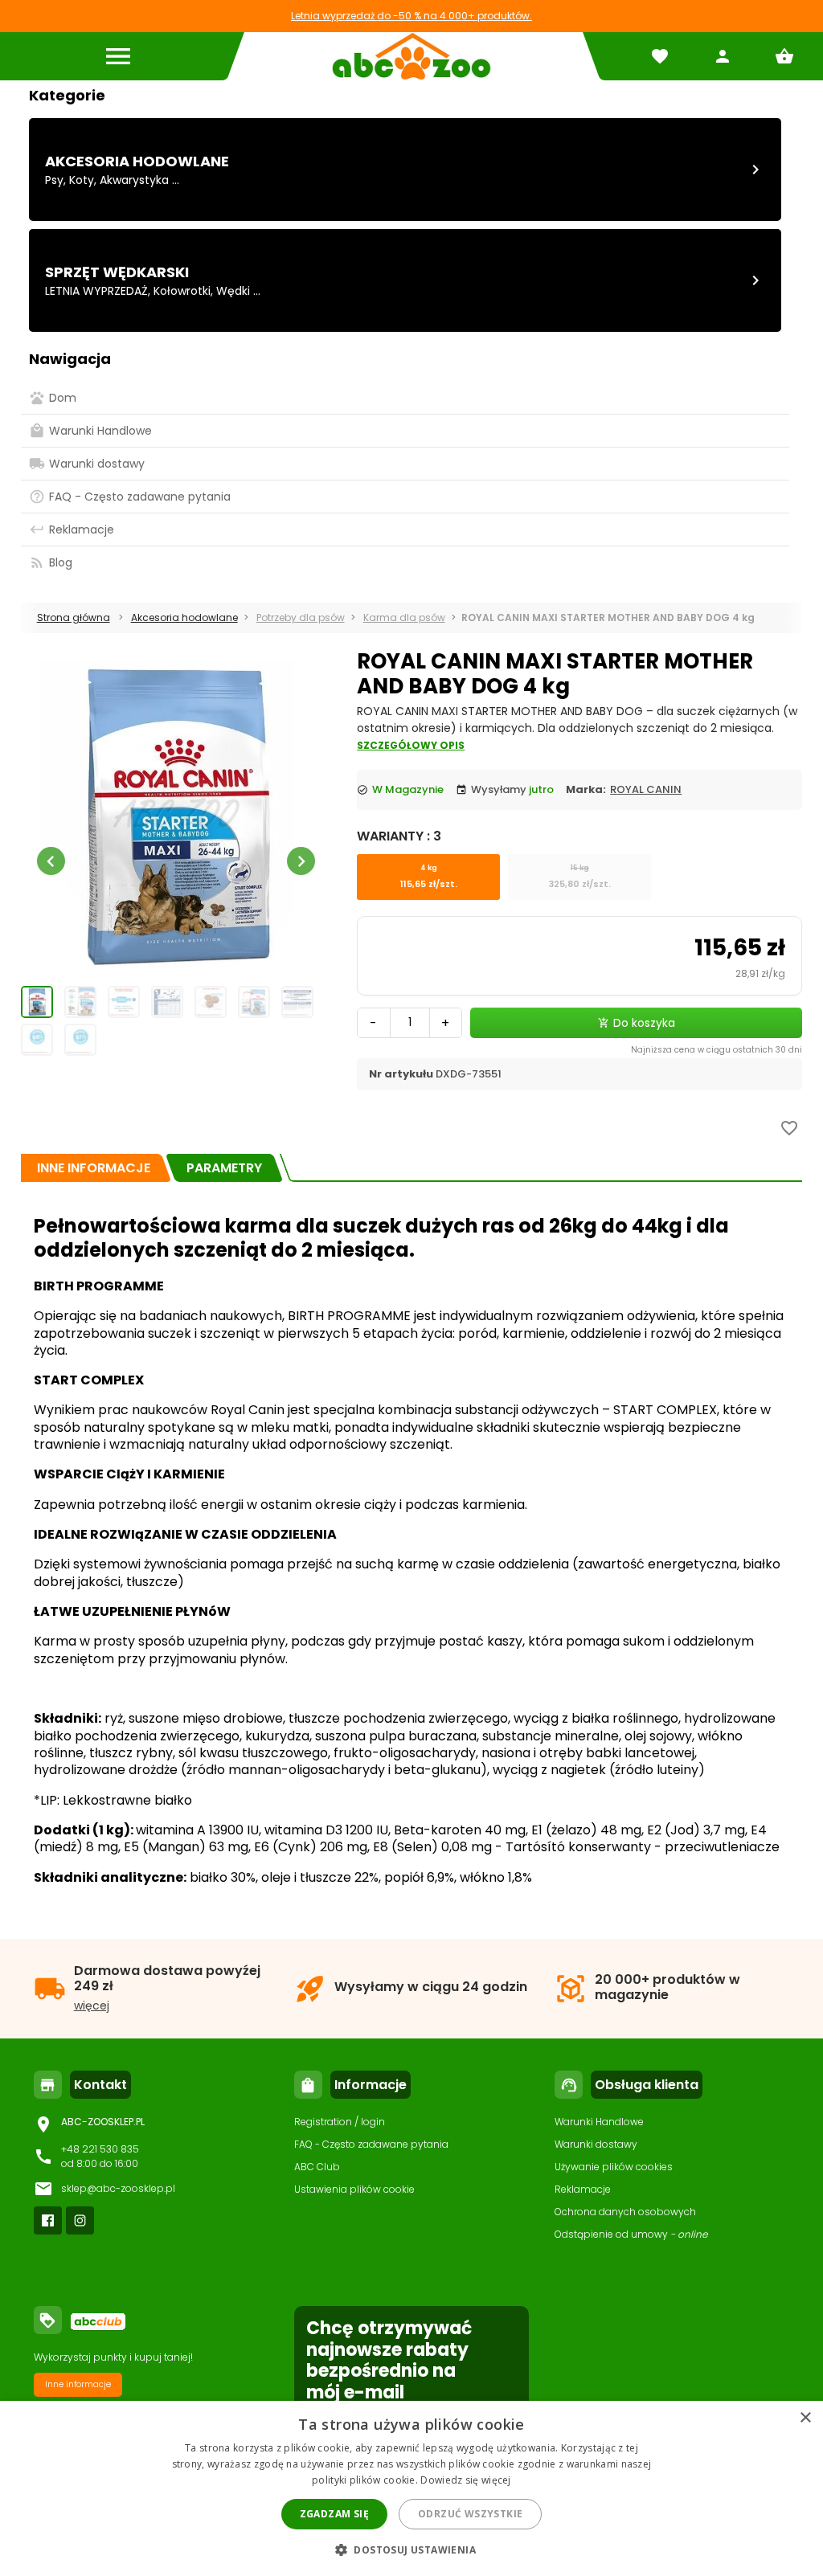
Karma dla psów (404, 617)
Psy (54, 180)
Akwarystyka (134, 180)
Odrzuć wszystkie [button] (470, 2514)
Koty (82, 180)
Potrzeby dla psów (301, 617)
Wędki (233, 291)
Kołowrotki (182, 291)
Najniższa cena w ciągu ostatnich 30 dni (717, 1050)
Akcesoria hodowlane (137, 161)
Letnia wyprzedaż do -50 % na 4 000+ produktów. (411, 16)
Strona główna (74, 617)
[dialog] (411, 2488)
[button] (411, 2549)
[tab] (94, 1168)
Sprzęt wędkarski (117, 272)
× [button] (805, 2418)
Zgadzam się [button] (334, 2514)
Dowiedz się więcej (465, 2480)
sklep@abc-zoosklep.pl (118, 2188)
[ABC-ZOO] (411, 56)
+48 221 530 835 (100, 2149)
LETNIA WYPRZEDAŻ (96, 291)
